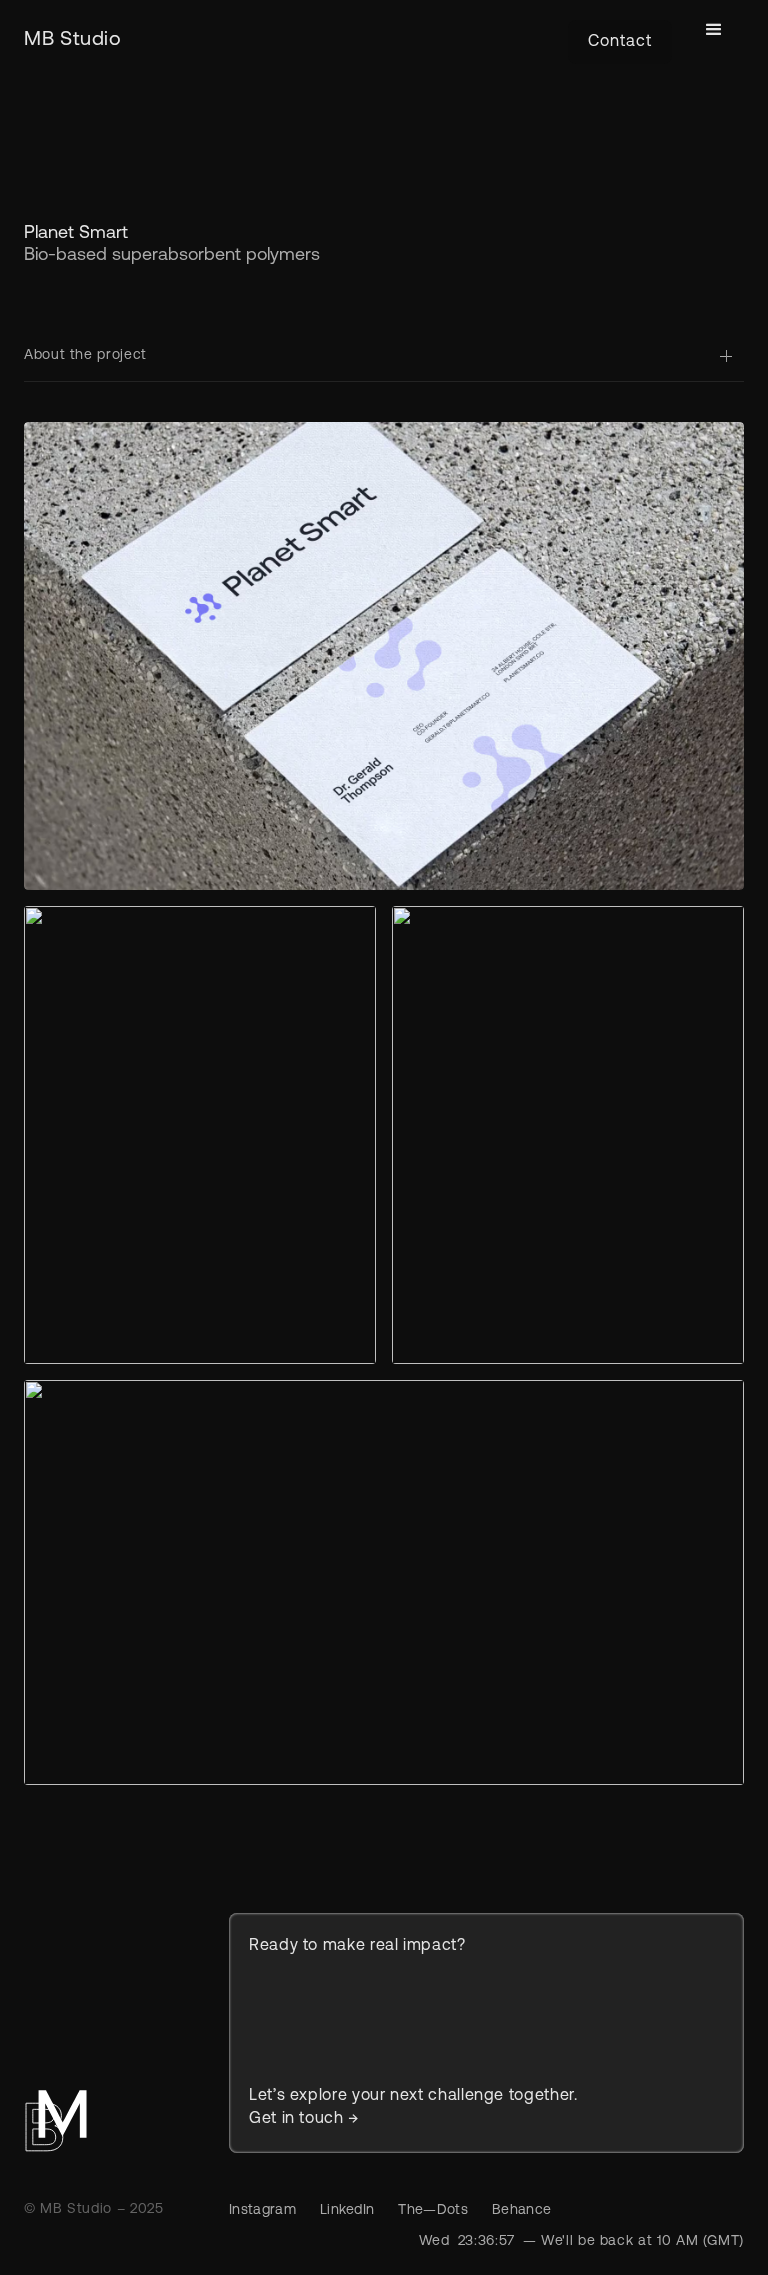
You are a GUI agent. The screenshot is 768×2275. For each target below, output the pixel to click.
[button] (714, 30)
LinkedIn (347, 2210)
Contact (620, 42)
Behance (521, 2210)
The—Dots (433, 2210)
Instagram (262, 2210)
